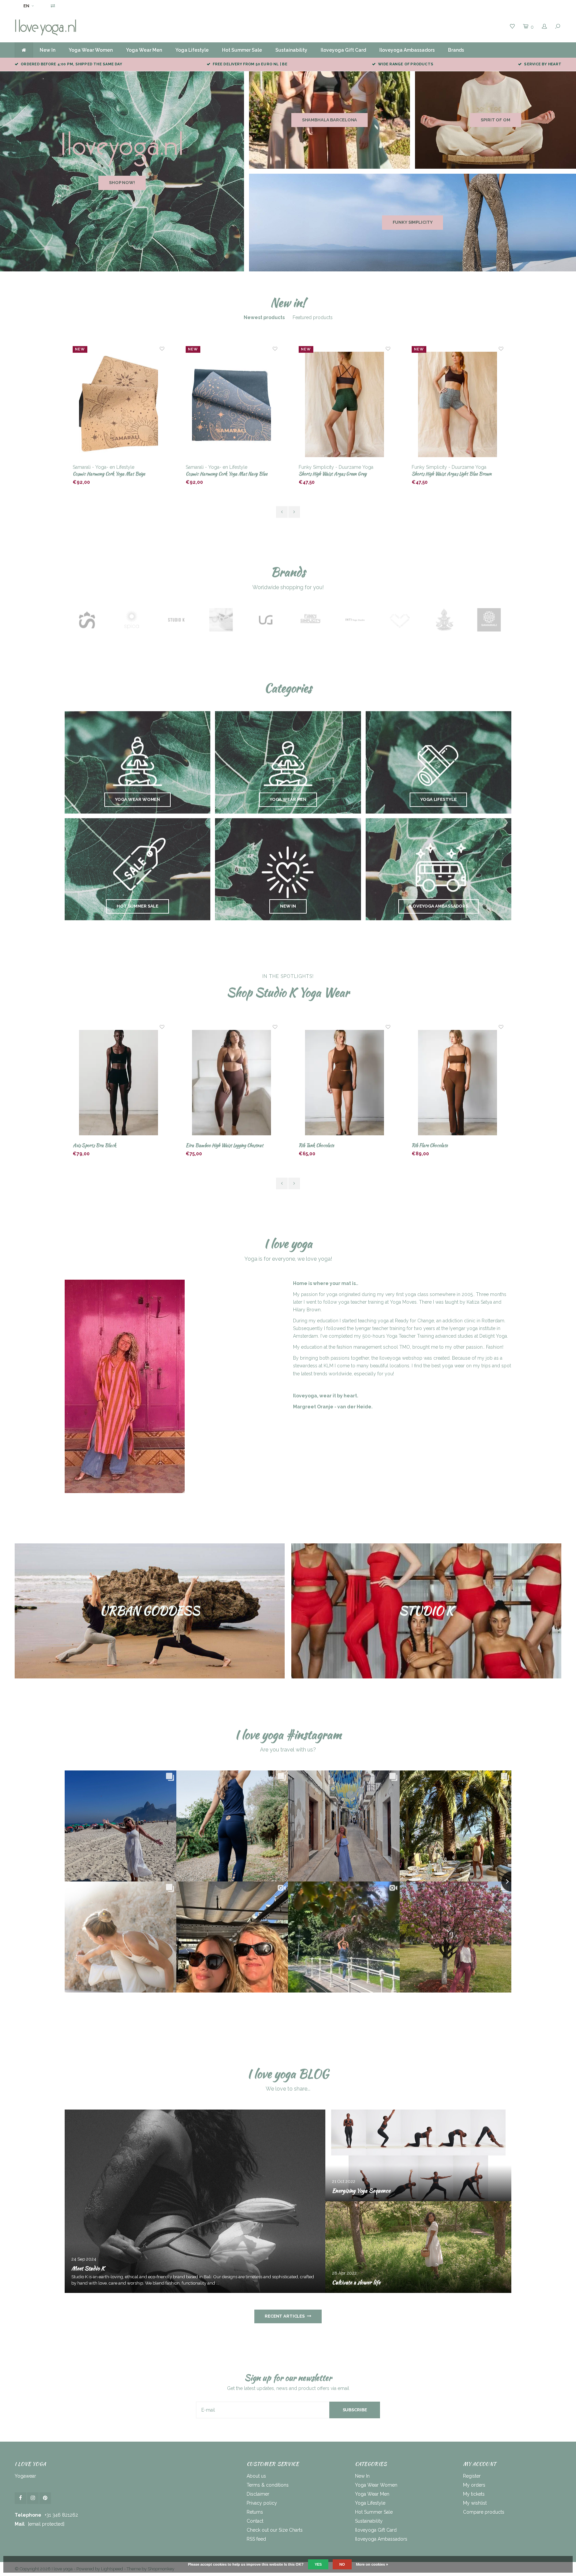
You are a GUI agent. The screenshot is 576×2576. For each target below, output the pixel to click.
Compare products (484, 2512)
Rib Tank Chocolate (203, 1145)
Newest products (264, 317)
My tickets (474, 2494)
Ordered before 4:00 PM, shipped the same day (71, 64)
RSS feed (256, 2539)
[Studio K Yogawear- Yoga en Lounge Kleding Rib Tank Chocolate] (232, 1083)
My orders (474, 2485)
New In (47, 50)
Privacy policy (262, 2503)
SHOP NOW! (122, 183)
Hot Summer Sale (242, 50)
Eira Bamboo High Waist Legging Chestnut (111, 1145)
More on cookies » (372, 2564)
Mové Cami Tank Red (431, 1145)
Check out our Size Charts (275, 2530)
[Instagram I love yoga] (33, 2498)
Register (472, 2476)
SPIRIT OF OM (495, 120)
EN (26, 6)
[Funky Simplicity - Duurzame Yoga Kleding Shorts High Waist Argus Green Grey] (232, 405)
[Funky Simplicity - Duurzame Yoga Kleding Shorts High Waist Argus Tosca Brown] (458, 405)
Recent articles (285, 2316)
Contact (255, 2521)
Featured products (313, 317)
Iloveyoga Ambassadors (407, 50)
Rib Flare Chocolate (317, 1145)
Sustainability (291, 50)
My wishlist (475, 2503)
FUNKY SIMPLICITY (413, 222)
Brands (456, 50)
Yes (318, 2564)
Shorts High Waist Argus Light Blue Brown (339, 474)
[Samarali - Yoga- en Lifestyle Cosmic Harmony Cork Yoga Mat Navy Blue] (119, 405)
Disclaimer (258, 2494)
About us (256, 2476)
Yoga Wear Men (144, 50)
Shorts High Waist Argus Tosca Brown (447, 474)
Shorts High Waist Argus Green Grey (220, 474)
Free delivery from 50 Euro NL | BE (250, 64)
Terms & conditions (268, 2485)
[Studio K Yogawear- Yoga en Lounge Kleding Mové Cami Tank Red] (458, 1083)
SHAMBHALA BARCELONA (330, 120)
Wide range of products (406, 64)
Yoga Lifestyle (192, 50)
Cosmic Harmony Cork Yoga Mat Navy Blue (113, 474)
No (342, 2564)
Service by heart (543, 64)
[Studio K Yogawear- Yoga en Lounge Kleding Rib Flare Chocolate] (345, 1083)
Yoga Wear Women (91, 50)
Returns (255, 2512)
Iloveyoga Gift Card (343, 50)
